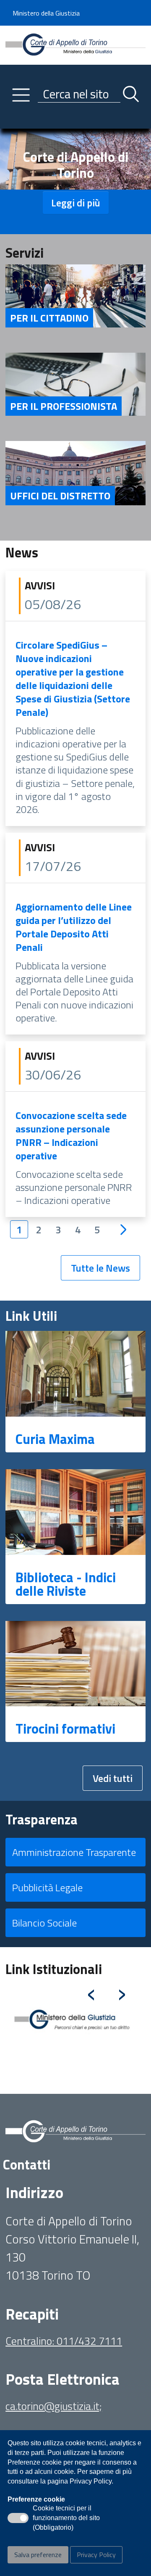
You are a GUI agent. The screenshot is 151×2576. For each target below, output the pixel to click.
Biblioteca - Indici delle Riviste (66, 1584)
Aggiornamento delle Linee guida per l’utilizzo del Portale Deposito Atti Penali (74, 927)
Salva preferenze (38, 2555)
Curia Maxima (55, 1439)
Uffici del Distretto (60, 496)
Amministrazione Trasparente (74, 1852)
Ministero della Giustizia (46, 13)
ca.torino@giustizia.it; (54, 2406)
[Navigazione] (21, 95)
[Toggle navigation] (12, 120)
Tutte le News (100, 1268)
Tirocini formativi (65, 1729)
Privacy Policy (96, 2555)
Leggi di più (76, 203)
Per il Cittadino (49, 318)
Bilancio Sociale (44, 1923)
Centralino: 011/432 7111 (64, 2341)
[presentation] (91, 1991)
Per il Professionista (64, 406)
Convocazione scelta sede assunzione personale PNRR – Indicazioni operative (71, 1135)
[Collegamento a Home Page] (75, 44)
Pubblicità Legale (47, 1887)
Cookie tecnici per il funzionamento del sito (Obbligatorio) (66, 2518)
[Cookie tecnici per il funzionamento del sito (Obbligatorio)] (18, 2518)
